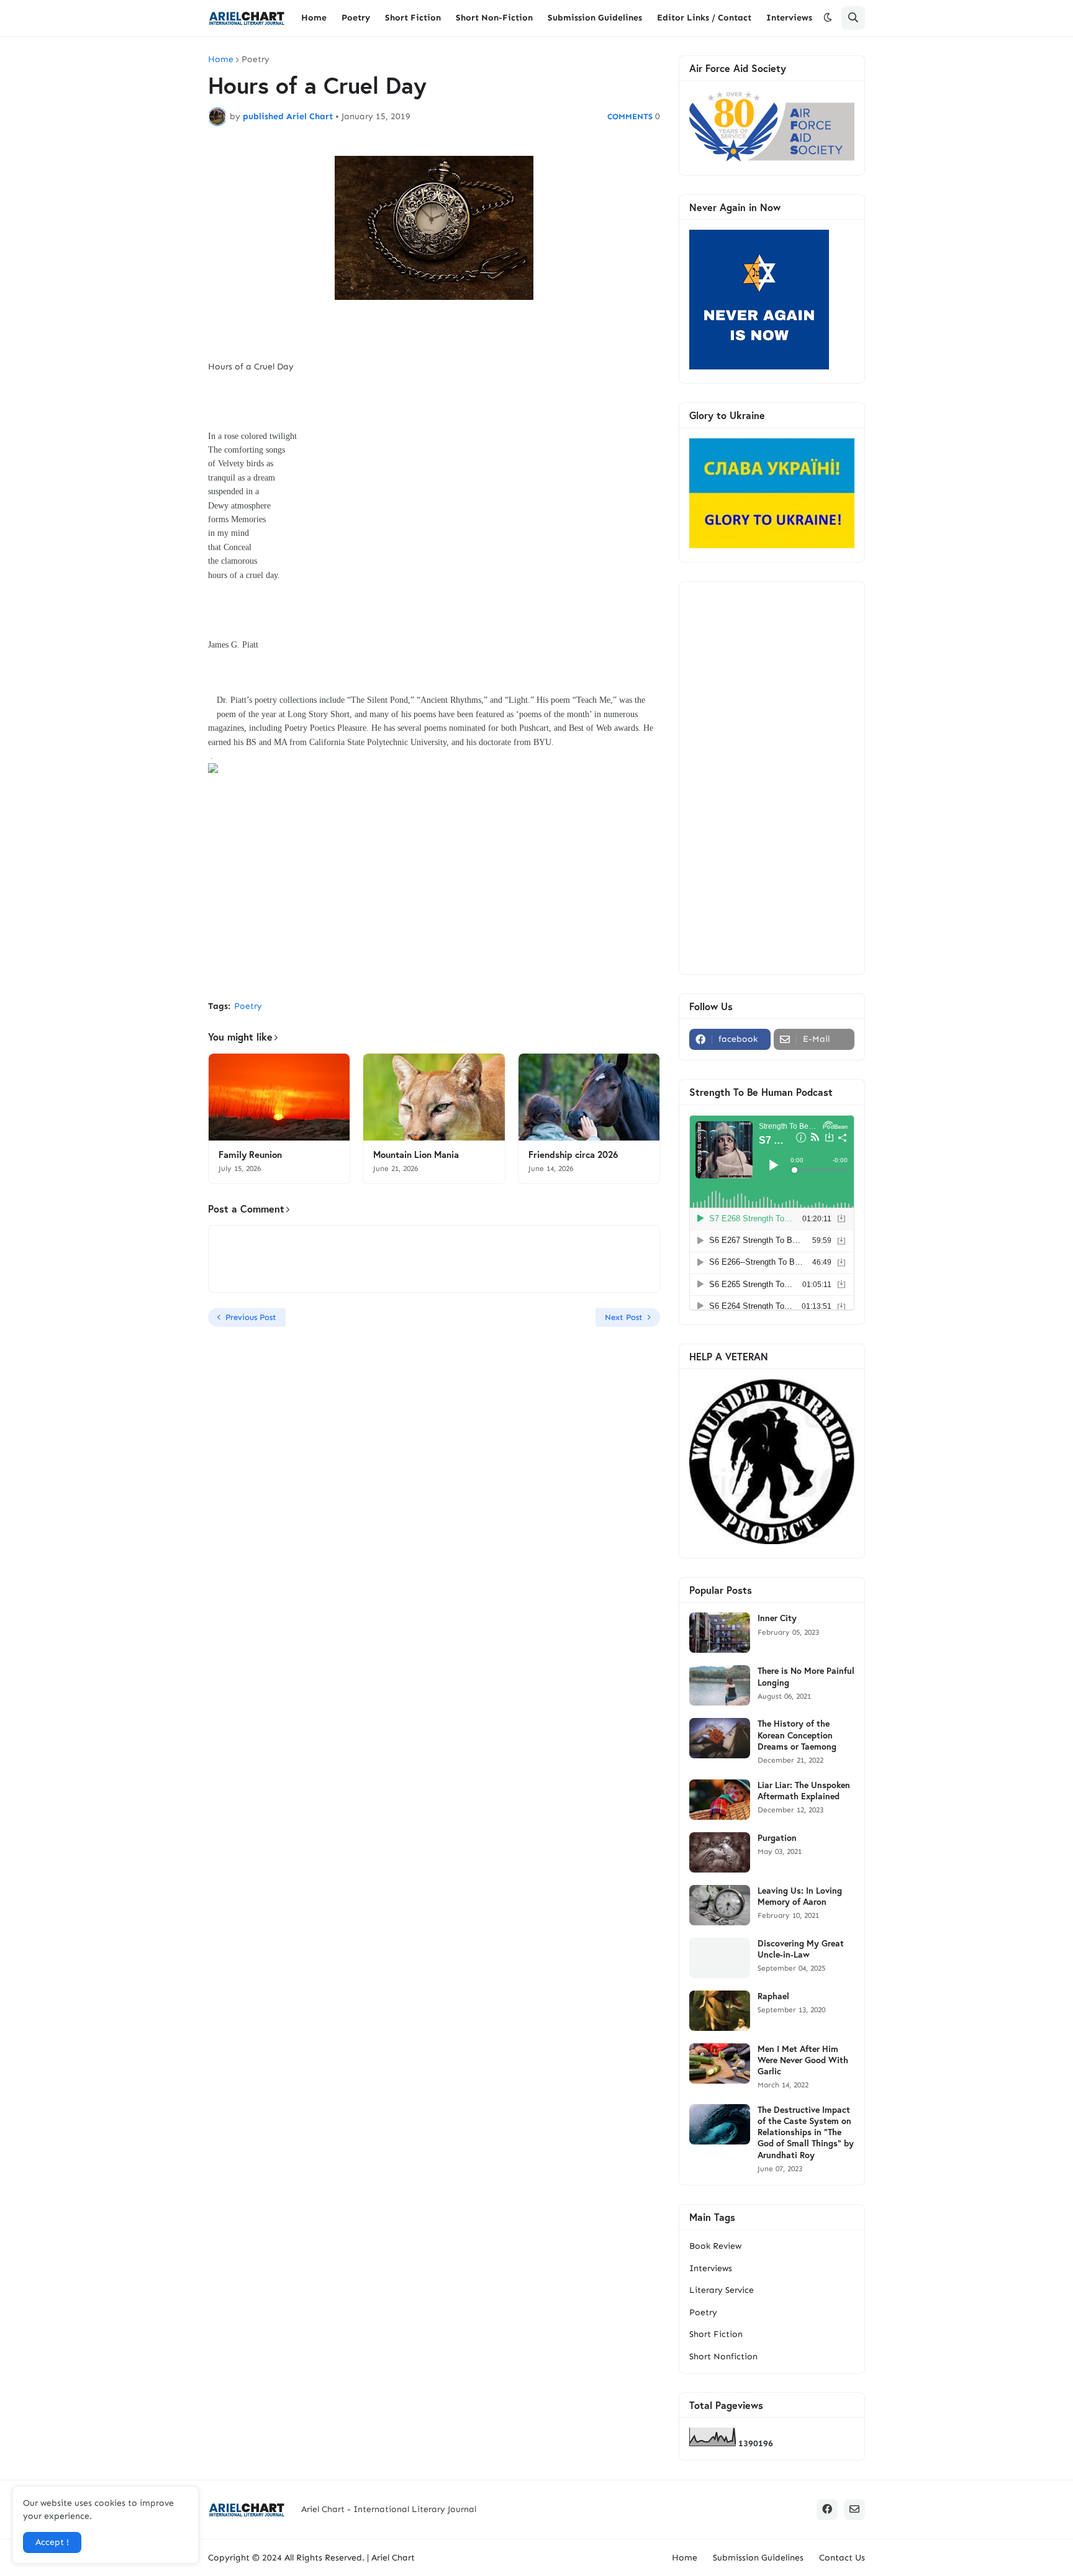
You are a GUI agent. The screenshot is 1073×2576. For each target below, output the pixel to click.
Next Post (624, 1317)
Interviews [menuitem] (789, 18)
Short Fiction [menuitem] (413, 18)
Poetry (256, 60)
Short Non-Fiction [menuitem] (494, 18)
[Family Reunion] (279, 1097)
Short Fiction (716, 2334)
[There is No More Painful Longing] (720, 1685)
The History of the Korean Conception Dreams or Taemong (797, 1735)
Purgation (777, 1838)
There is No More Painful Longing (806, 1676)
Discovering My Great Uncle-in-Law (801, 1949)
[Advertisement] (434, 898)
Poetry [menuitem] (356, 18)
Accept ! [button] (52, 2542)
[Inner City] (720, 1633)
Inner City (777, 1618)
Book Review (715, 2246)
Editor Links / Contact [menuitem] (704, 18)
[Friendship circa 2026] (589, 1097)
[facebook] (827, 2510)
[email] (854, 2510)
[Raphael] (720, 2011)
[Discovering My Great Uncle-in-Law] (720, 1958)
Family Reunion (250, 1155)
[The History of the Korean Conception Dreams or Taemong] (720, 1738)
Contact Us (842, 2558)
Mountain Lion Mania (416, 1155)
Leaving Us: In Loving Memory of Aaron (800, 1896)
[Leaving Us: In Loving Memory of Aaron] (720, 1905)
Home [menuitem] (314, 18)
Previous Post (251, 1317)
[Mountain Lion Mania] (434, 1097)
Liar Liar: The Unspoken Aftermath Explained (804, 1791)
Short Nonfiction (723, 2357)
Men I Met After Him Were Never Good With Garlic (803, 2060)
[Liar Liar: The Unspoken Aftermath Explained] (720, 1800)
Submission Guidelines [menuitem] (595, 18)
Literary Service (722, 2290)
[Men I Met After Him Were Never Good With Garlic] (720, 2063)
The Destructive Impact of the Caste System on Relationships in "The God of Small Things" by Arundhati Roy (806, 2132)
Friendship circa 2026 (573, 1155)
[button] (828, 18)
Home (221, 60)
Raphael (773, 1996)
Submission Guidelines (758, 2558)
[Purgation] (720, 1852)
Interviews (711, 2268)
